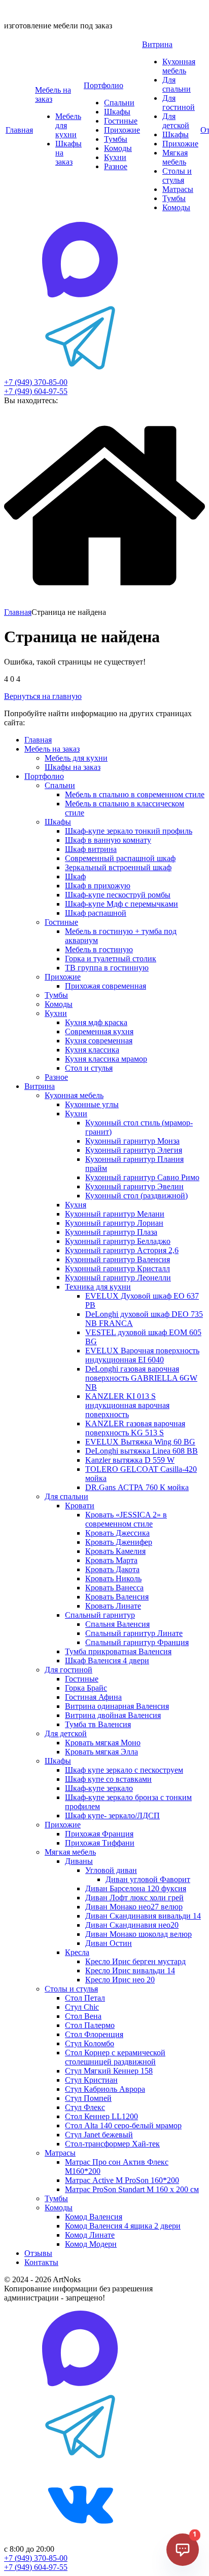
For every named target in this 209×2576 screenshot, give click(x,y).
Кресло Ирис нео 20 (120, 1980)
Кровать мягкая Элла (101, 1752)
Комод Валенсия (94, 2217)
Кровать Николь (113, 1578)
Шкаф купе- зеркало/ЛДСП (112, 1816)
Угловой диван (111, 1870)
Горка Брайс (86, 1688)
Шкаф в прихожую (98, 886)
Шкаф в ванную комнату (108, 840)
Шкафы (117, 112)
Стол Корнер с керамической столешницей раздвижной (115, 2057)
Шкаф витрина (91, 849)
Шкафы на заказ (73, 767)
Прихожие (122, 130)
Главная (19, 130)
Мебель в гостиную (99, 949)
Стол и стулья (89, 1068)
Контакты (41, 2262)
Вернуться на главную (43, 696)
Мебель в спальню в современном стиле (135, 794)
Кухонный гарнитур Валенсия (117, 1259)
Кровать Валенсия (117, 1597)
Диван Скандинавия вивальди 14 (143, 1916)
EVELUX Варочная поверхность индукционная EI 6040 (142, 1355)
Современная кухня (99, 1031)
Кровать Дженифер (119, 1542)
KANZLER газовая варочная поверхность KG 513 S (135, 1428)
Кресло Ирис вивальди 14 (130, 1970)
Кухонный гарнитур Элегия (134, 1150)
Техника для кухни (98, 1287)
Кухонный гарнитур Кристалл (117, 1269)
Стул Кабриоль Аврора (105, 2089)
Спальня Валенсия (117, 1624)
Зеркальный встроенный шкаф (118, 867)
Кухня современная (99, 1041)
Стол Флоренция (94, 2034)
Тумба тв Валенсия (98, 1724)
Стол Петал (85, 1998)
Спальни (119, 103)
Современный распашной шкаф (120, 858)
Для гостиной (179, 103)
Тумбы (116, 139)
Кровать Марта (111, 1560)
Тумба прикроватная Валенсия (118, 1651)
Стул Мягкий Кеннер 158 (109, 2071)
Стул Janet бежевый (99, 2135)
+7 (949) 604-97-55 (36, 391)
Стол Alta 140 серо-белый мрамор (123, 2125)
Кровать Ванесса (114, 1588)
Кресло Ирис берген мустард (135, 1961)
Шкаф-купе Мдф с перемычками (121, 904)
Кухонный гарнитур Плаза (111, 1232)
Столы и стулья (177, 175)
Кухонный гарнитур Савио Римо (142, 1177)
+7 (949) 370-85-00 (36, 382)
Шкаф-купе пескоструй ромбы (118, 895)
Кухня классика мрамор (106, 1059)
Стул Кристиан (91, 2080)
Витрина (157, 44)
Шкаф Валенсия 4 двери (107, 1661)
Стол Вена (83, 2016)
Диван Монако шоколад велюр (138, 1934)
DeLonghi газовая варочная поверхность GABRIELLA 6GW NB (141, 1378)
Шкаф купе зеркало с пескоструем (124, 1770)
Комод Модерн (91, 2244)
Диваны (79, 1861)
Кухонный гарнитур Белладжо (118, 1241)
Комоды (118, 148)
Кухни (115, 157)
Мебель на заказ (52, 749)
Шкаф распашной (96, 913)
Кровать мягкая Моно (103, 1743)
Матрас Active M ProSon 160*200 (122, 2180)
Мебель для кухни (76, 758)
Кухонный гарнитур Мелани (115, 1214)
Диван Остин (109, 1943)
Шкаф (75, 876)
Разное (116, 166)
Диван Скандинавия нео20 (132, 1925)
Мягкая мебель (175, 157)
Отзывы (38, 2253)
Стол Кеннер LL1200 (101, 2116)
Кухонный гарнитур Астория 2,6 (122, 1250)
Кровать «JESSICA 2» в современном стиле (126, 1519)
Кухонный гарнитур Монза (132, 1141)
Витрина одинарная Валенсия (117, 1706)
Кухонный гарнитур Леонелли (118, 1278)
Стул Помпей (88, 2098)
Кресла (77, 1952)
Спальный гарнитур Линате (134, 1633)
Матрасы (178, 189)
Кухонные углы (92, 1104)
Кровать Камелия (115, 1551)
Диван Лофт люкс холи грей (134, 1898)
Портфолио (103, 85)
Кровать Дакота (112, 1569)
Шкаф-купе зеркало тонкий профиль (129, 831)
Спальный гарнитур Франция (137, 1642)
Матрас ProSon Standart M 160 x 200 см (132, 2189)
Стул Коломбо (90, 2043)
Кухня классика (92, 1050)
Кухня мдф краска (96, 1022)
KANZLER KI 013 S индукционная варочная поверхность (127, 1405)
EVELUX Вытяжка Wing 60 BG (140, 1442)
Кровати (80, 1506)
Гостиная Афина (93, 1697)
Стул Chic (82, 2007)
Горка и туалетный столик (111, 959)
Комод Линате (90, 2235)
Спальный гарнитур (100, 1615)
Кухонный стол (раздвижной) (136, 1196)
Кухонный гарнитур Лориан (114, 1223)
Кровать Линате (113, 1606)
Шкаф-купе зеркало (99, 1788)
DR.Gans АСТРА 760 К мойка (137, 1487)
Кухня (76, 1205)
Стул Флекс (85, 2107)
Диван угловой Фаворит (148, 1879)
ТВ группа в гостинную (107, 968)
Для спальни (177, 84)
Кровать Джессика (117, 1533)
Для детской (176, 121)
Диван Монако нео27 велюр (134, 1907)
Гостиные (121, 121)
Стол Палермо (90, 2025)
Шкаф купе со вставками (108, 1779)
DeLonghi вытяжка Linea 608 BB (142, 1451)
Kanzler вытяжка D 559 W (130, 1460)
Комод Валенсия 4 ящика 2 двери (123, 2226)
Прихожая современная (106, 986)
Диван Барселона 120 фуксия (136, 1888)
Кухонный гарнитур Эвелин (134, 1186)
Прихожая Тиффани (100, 1843)
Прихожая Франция (99, 1834)
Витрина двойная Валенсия (113, 1715)
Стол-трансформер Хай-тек (112, 2144)
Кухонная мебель (179, 66)
